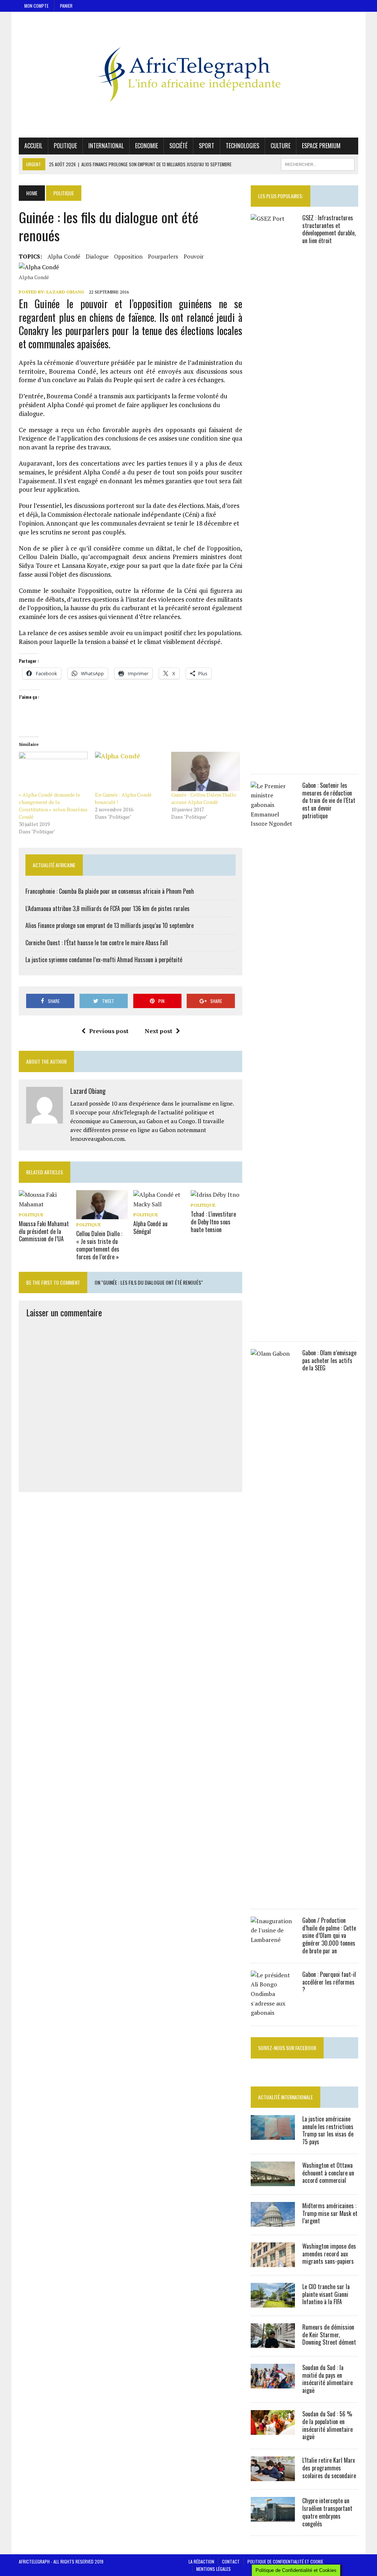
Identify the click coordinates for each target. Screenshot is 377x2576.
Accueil (33, 146)
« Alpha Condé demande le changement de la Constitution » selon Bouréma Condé (53, 806)
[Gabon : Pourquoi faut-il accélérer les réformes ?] (273, 2013)
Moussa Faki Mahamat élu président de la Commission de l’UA (44, 1231)
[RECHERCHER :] (318, 163)
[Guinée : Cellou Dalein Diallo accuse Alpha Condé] (206, 771)
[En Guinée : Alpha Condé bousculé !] (129, 771)
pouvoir (194, 256)
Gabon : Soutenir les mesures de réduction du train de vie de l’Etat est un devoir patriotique (329, 800)
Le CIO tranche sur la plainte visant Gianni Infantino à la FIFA (326, 2294)
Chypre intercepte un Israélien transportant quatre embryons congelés (327, 2512)
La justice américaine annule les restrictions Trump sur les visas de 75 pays (328, 2130)
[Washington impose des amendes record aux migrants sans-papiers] (273, 2262)
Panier (66, 6)
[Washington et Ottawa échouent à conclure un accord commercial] (273, 2181)
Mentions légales (214, 2569)
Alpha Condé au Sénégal (150, 1227)
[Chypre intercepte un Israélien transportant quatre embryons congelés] (273, 2517)
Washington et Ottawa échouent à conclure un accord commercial (328, 2173)
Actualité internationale (286, 2097)
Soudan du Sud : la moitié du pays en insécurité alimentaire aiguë (327, 2379)
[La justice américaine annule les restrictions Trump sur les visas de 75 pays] (273, 2135)
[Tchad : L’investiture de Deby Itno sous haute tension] (215, 1195)
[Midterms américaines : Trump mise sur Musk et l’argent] (273, 2221)
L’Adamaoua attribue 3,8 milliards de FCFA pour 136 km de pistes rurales (108, 908)
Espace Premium (321, 146)
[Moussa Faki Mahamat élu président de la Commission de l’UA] (45, 1204)
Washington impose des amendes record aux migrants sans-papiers (329, 2254)
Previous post (109, 1031)
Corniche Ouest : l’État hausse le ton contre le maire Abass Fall (97, 943)
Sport (207, 146)
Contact (231, 2561)
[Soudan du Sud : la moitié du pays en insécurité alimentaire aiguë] (273, 2383)
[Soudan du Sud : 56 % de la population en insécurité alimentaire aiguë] (273, 2430)
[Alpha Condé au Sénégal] (159, 1204)
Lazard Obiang (65, 292)
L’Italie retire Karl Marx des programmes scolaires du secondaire (329, 2468)
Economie (147, 146)
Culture (281, 146)
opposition (128, 256)
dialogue (97, 256)
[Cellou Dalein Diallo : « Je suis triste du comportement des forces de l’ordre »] (102, 1214)
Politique (65, 146)
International (106, 146)
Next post (158, 1031)
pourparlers (163, 256)
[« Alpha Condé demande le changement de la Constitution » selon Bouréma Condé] (53, 771)
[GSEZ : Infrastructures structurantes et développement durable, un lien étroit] (273, 761)
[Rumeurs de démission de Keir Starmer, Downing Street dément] (273, 2343)
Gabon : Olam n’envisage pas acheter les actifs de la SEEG (329, 1360)
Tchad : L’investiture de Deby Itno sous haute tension (213, 1222)
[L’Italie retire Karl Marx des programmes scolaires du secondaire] (273, 2476)
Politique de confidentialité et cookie (285, 2561)
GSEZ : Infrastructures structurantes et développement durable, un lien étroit (329, 229)
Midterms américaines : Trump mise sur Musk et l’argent (330, 2213)
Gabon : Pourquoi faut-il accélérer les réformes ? (329, 1982)
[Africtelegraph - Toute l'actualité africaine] (188, 75)
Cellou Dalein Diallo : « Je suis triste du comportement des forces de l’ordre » (99, 1245)
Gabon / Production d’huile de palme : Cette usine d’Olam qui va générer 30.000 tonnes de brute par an (329, 1935)
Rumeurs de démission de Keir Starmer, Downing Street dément (329, 2335)
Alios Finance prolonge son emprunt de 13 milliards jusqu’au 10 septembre (110, 925)
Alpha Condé (64, 256)
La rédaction (201, 2561)
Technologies (242, 146)
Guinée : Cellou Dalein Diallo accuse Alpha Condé (204, 798)
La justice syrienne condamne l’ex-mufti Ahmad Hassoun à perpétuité (104, 960)
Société (178, 146)
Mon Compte (36, 6)
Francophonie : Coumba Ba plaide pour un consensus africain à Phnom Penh (110, 891)
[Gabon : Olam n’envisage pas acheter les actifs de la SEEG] (273, 1896)
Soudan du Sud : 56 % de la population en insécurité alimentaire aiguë (327, 2425)
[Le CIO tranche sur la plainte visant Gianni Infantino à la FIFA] (273, 2302)
